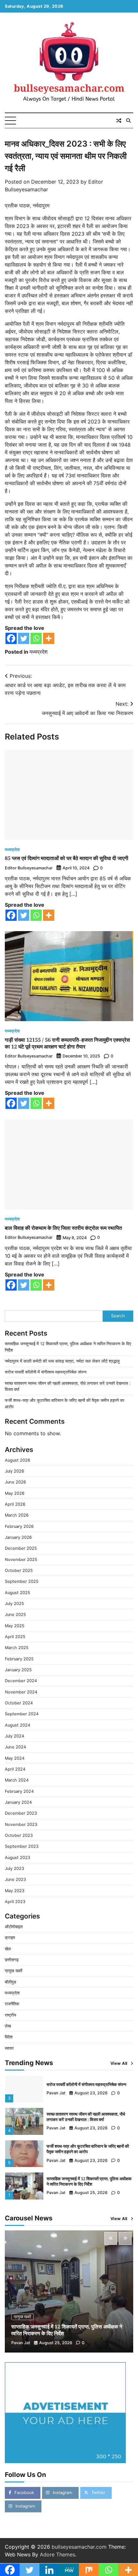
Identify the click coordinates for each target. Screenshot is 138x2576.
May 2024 (15, 1758)
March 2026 (17, 1515)
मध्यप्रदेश (39, 652)
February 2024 (19, 1791)
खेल (8, 1949)
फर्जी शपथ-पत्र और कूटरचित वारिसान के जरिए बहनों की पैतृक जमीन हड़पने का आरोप (88, 2149)
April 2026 (15, 1504)
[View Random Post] (119, 121)
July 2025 (14, 1604)
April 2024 (15, 1769)
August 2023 (17, 1858)
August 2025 (17, 1593)
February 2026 (19, 1526)
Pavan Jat (56, 2093)
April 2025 (15, 1637)
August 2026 (17, 1460)
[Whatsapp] (36, 638)
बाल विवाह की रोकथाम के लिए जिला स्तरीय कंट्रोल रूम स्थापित (63, 1228)
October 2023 (19, 1835)
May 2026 (15, 1493)
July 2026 (14, 1471)
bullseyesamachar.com (69, 88)
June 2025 (15, 1615)
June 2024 (15, 1747)
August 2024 (17, 1725)
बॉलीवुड (10, 1982)
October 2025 (19, 1570)
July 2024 (14, 1736)
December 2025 (21, 1548)
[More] (49, 638)
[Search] (128, 121)
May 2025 (15, 1626)
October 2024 (19, 1703)
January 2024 (18, 1802)
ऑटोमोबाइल (14, 1927)
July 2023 (14, 1869)
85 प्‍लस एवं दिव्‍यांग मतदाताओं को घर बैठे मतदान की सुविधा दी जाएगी (67, 858)
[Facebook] (11, 638)
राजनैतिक (12, 2004)
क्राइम (10, 1938)
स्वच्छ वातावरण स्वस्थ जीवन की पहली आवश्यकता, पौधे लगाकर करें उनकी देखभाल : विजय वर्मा (86, 2117)
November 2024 (21, 1692)
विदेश (9, 2037)
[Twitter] (24, 638)
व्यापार (9, 2048)
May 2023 (15, 1891)
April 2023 (15, 1902)
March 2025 (17, 1648)
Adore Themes (57, 2554)
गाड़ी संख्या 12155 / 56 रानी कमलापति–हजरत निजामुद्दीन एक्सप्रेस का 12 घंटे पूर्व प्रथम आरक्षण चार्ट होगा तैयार (67, 1043)
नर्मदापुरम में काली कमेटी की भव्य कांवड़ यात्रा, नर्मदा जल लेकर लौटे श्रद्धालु (62, 1361)
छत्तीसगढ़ (12, 1960)
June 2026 (15, 1482)
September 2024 (22, 1714)
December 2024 (21, 1681)
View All (119, 2063)
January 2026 (18, 1537)
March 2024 (17, 1780)
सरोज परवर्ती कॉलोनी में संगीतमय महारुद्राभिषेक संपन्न (46, 1372)
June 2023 (15, 1879)
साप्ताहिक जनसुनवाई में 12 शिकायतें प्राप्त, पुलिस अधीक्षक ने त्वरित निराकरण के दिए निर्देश (89, 2181)
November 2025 (21, 1560)
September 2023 (22, 1846)
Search (118, 1316)
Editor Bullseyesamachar (29, 868)
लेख (8, 2026)
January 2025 (18, 1670)
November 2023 (21, 1824)
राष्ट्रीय (10, 2015)
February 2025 (19, 1659)
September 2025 (22, 1581)
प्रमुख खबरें (14, 1971)
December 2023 (21, 1813)
